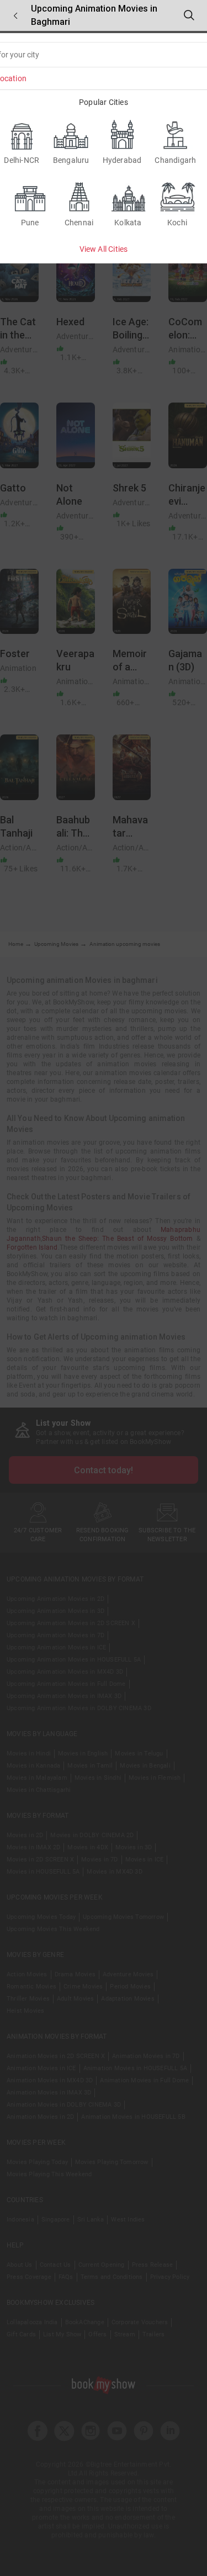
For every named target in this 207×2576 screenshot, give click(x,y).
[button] (15, 16)
